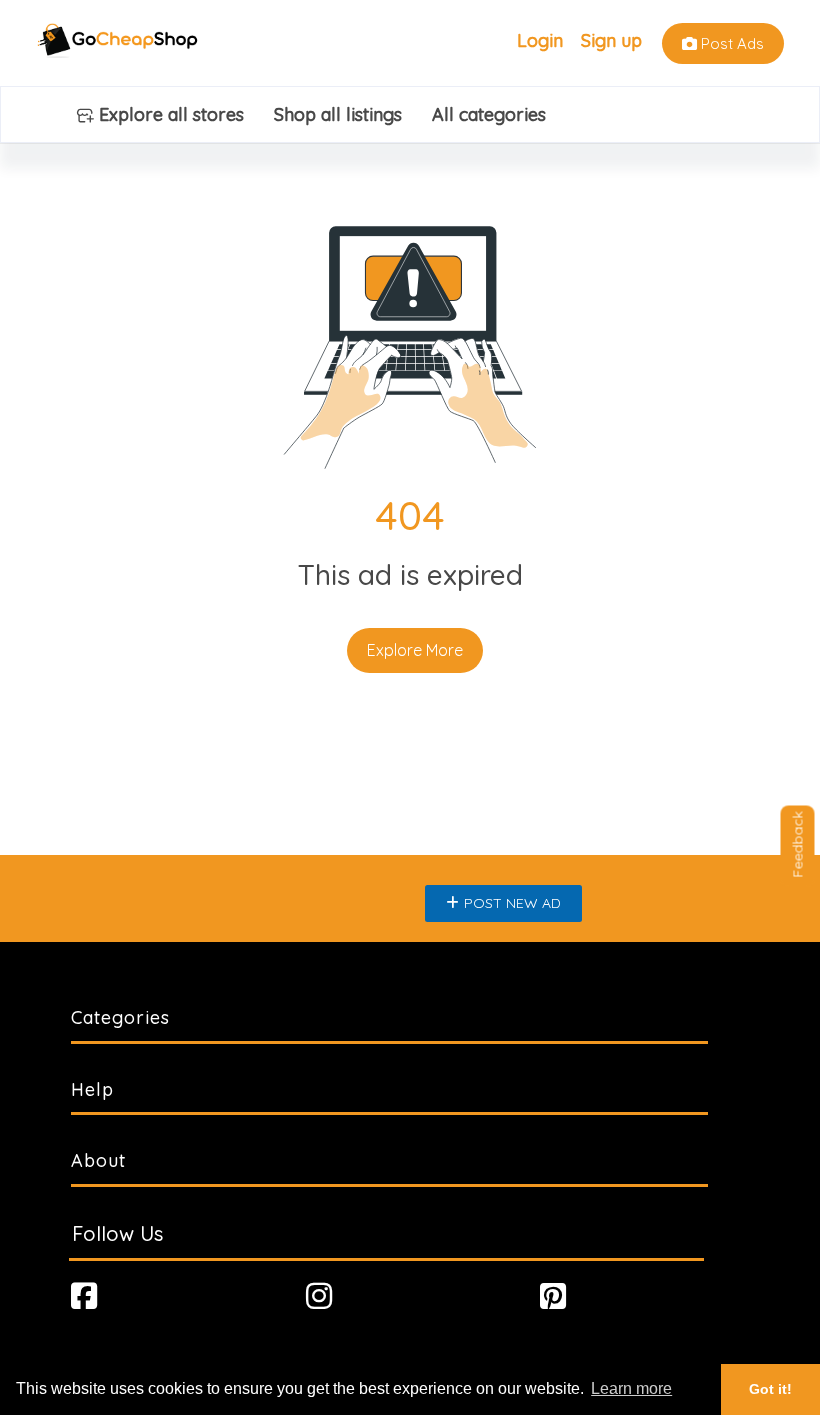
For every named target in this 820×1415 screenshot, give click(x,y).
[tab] (410, 1018)
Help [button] (92, 1089)
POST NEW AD (512, 903)
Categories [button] (120, 1017)
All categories (489, 114)
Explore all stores (169, 114)
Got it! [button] (770, 1389)
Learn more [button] (631, 1388)
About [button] (98, 1160)
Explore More (415, 650)
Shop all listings (338, 114)
